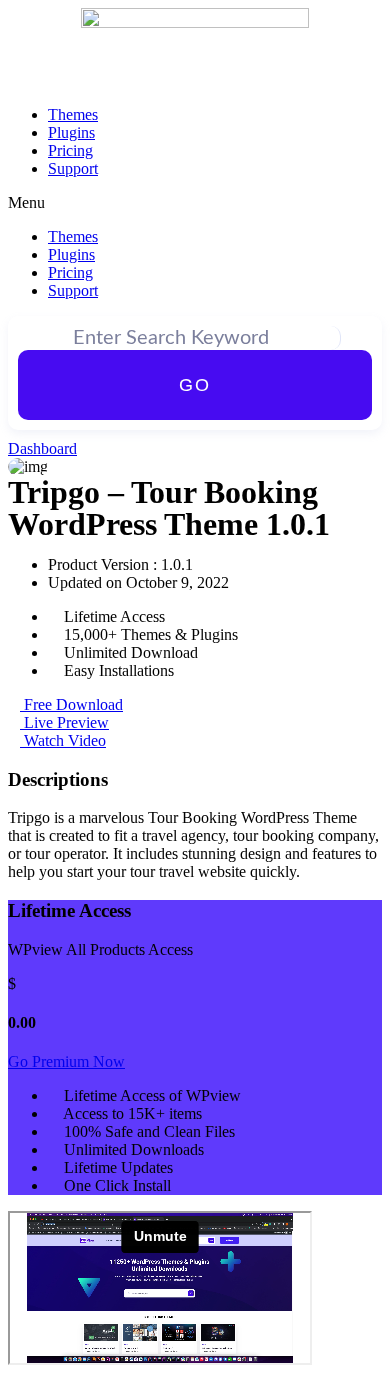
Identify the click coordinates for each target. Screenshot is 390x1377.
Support (73, 168)
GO (195, 385)
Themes (73, 114)
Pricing (70, 150)
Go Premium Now (66, 1061)
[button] (195, 203)
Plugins (71, 132)
